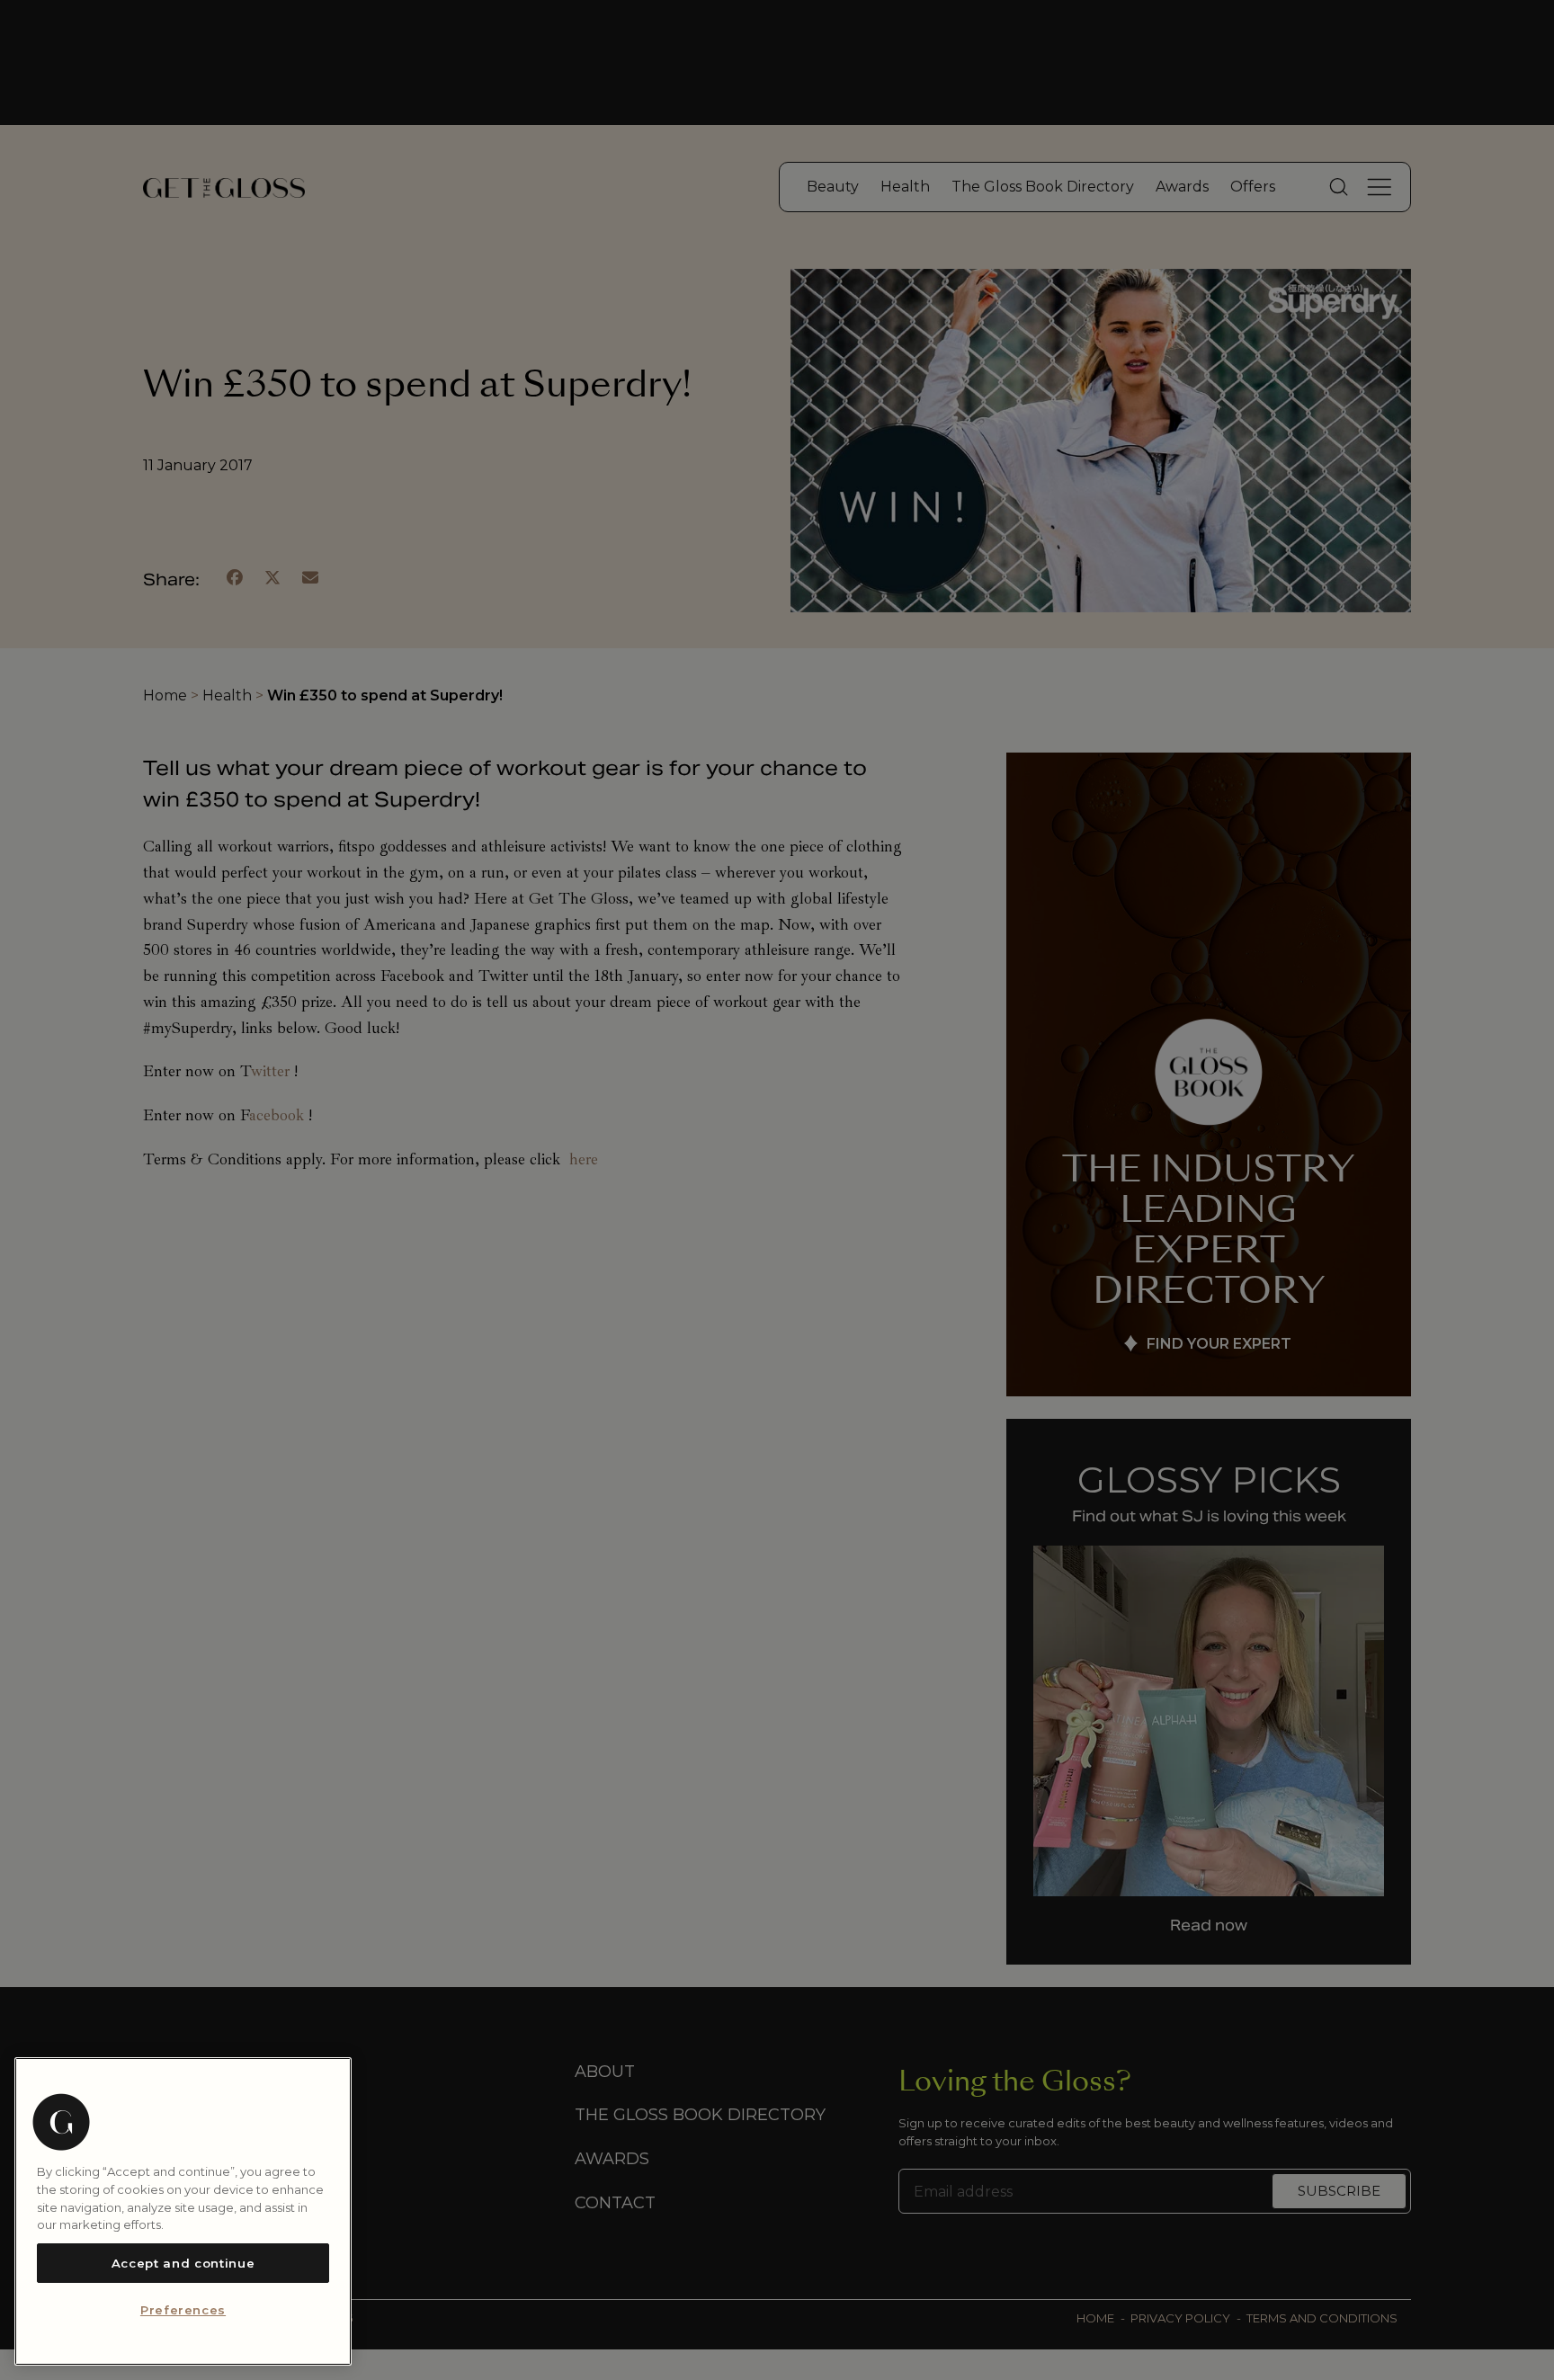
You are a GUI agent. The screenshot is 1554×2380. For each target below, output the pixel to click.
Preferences (183, 2311)
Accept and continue (183, 2263)
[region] (183, 2211)
